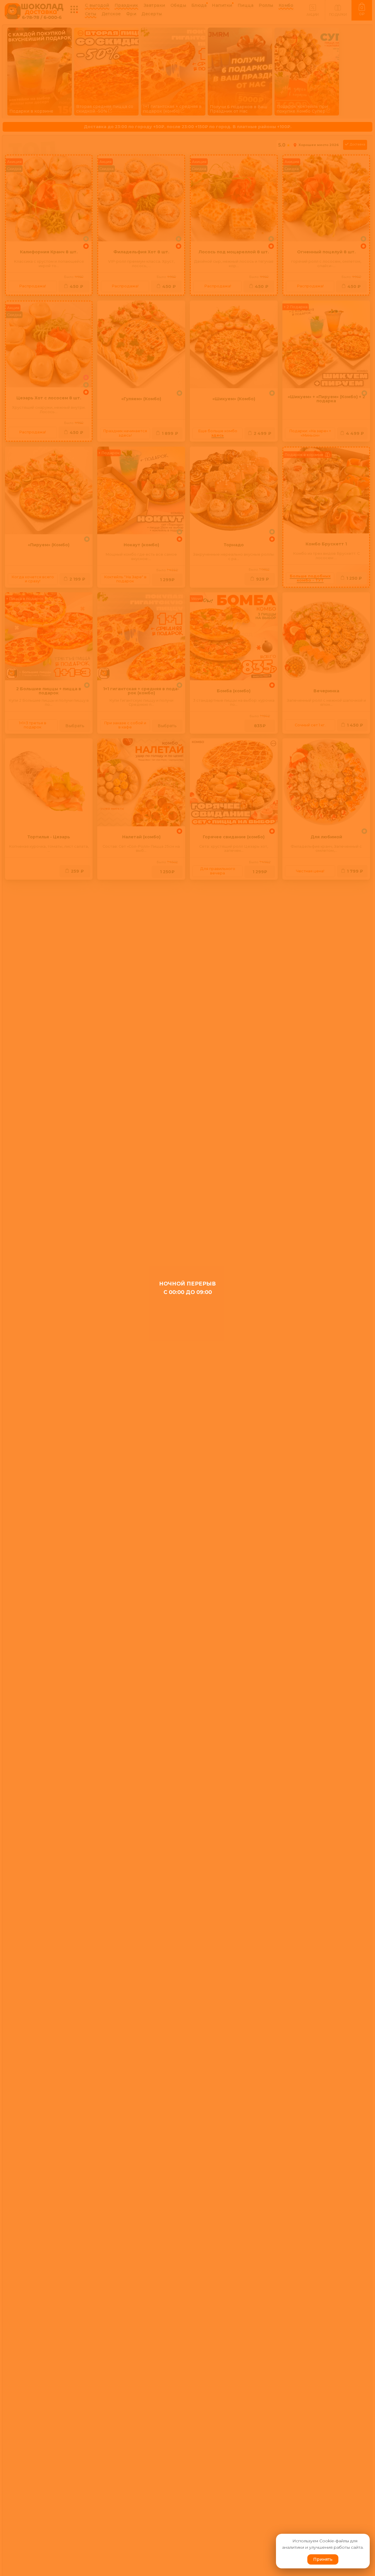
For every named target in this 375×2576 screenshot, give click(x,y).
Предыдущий (14, 54)
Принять (323, 2559)
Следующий (361, 54)
